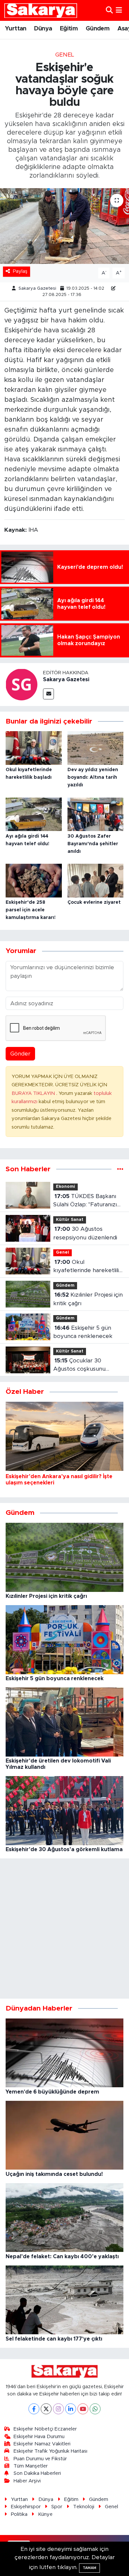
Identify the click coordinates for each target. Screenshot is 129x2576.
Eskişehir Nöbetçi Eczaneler (45, 2429)
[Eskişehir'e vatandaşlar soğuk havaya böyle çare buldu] (64, 226)
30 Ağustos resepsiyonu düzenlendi (85, 1233)
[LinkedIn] (71, 2409)
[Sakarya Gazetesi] (21, 684)
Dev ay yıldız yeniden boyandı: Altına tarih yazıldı (93, 777)
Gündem (98, 29)
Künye (45, 2514)
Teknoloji (84, 2507)
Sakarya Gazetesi (37, 289)
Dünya (43, 29)
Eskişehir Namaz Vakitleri (42, 2444)
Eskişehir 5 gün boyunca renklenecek (83, 1332)
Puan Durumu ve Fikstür (40, 2459)
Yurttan (16, 29)
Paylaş (20, 271)
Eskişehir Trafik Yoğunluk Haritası (50, 2451)
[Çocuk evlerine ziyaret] (96, 880)
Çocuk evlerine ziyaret (94, 902)
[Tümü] (120, 1169)
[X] (46, 2409)
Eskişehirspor (26, 2507)
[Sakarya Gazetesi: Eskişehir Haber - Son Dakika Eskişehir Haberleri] (41, 10)
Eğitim (69, 29)
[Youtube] (83, 2409)
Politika (19, 2514)
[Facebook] (34, 2409)
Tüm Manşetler (31, 2466)
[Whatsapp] (95, 2409)
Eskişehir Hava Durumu (39, 2437)
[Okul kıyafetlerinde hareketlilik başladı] (34, 748)
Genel (65, 55)
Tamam (89, 2568)
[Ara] (109, 10)
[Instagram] (58, 2409)
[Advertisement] (64, 1929)
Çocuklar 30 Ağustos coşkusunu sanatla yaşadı (79, 1366)
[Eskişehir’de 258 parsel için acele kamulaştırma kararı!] (34, 880)
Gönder (20, 1054)
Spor (57, 2507)
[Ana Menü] (119, 10)
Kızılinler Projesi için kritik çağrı (88, 1299)
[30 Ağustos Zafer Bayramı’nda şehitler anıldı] (96, 814)
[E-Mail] (48, 694)
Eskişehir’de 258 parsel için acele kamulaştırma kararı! (31, 910)
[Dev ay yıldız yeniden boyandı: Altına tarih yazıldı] (96, 748)
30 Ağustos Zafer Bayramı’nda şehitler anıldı (93, 844)
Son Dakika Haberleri (37, 2473)
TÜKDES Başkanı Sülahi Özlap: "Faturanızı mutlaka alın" (85, 1201)
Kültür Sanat (70, 1220)
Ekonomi (65, 1187)
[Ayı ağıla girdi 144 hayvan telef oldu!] (34, 814)
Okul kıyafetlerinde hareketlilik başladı (88, 1267)
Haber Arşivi (27, 2481)
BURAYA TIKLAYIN (34, 1093)
